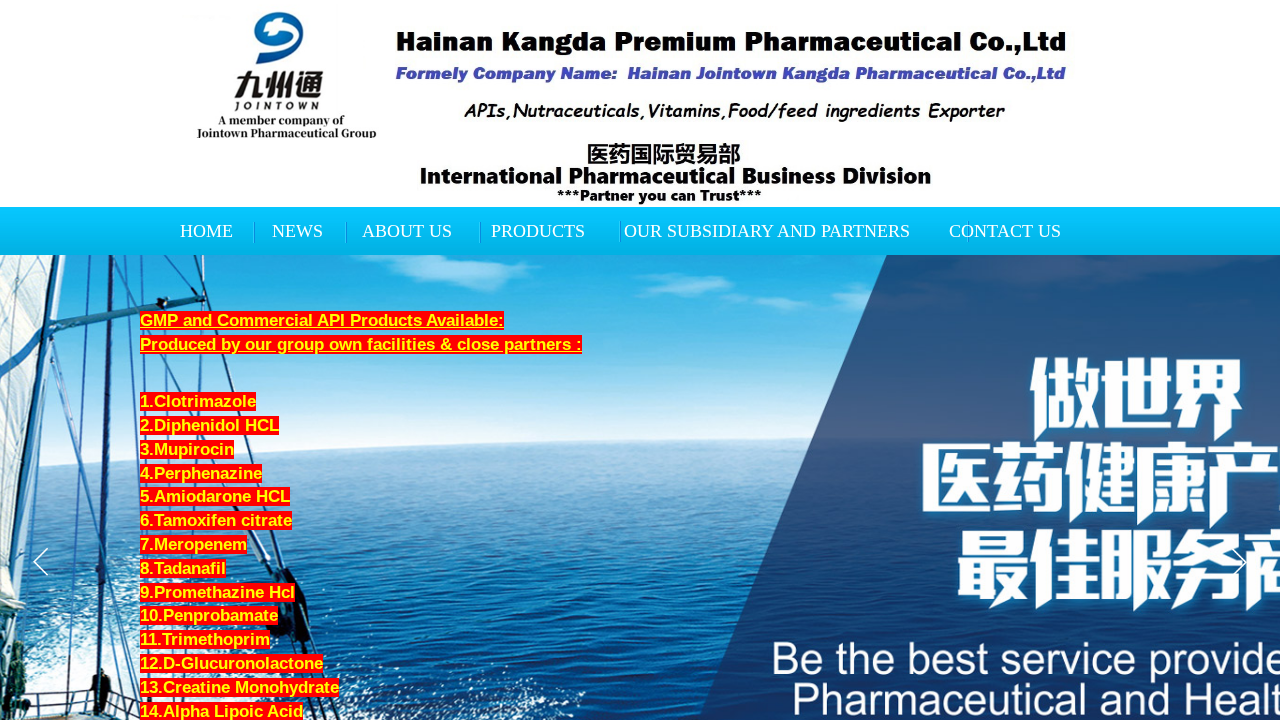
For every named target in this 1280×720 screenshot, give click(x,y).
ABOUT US (407, 231)
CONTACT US (1005, 231)
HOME (206, 231)
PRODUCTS (538, 231)
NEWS (297, 231)
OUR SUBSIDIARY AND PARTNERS (767, 231)
